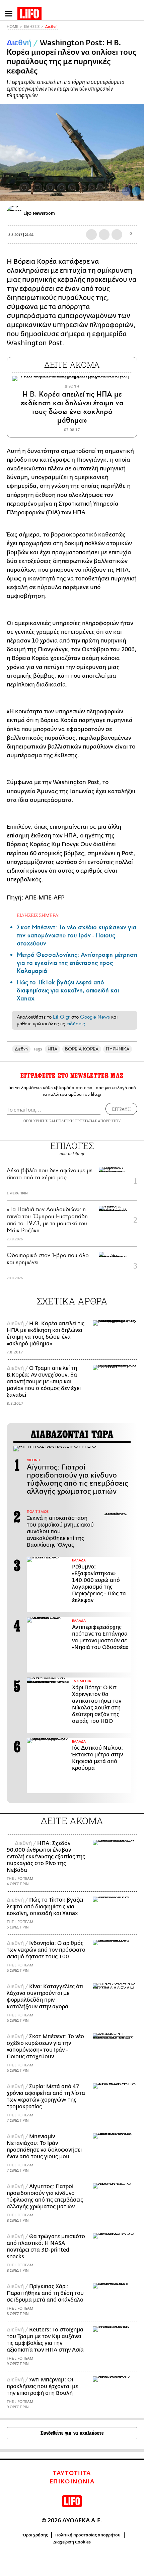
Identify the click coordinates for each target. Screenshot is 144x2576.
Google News (95, 1017)
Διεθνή (51, 27)
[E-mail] (117, 235)
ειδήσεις (76, 1024)
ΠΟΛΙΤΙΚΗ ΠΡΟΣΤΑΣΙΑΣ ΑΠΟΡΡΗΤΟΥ (88, 1121)
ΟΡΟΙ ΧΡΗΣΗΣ (35, 1121)
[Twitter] (136, 191)
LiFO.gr (61, 1017)
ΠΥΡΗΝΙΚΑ (118, 1049)
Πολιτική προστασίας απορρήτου (88, 2535)
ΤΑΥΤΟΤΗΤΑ (72, 2473)
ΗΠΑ (52, 1049)
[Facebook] (126, 191)
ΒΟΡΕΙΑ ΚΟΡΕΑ (82, 1049)
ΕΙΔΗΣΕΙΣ (32, 27)
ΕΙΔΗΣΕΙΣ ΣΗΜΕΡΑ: (38, 915)
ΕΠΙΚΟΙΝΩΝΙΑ (72, 2482)
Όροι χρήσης (35, 2535)
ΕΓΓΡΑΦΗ (121, 1109)
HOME (12, 27)
